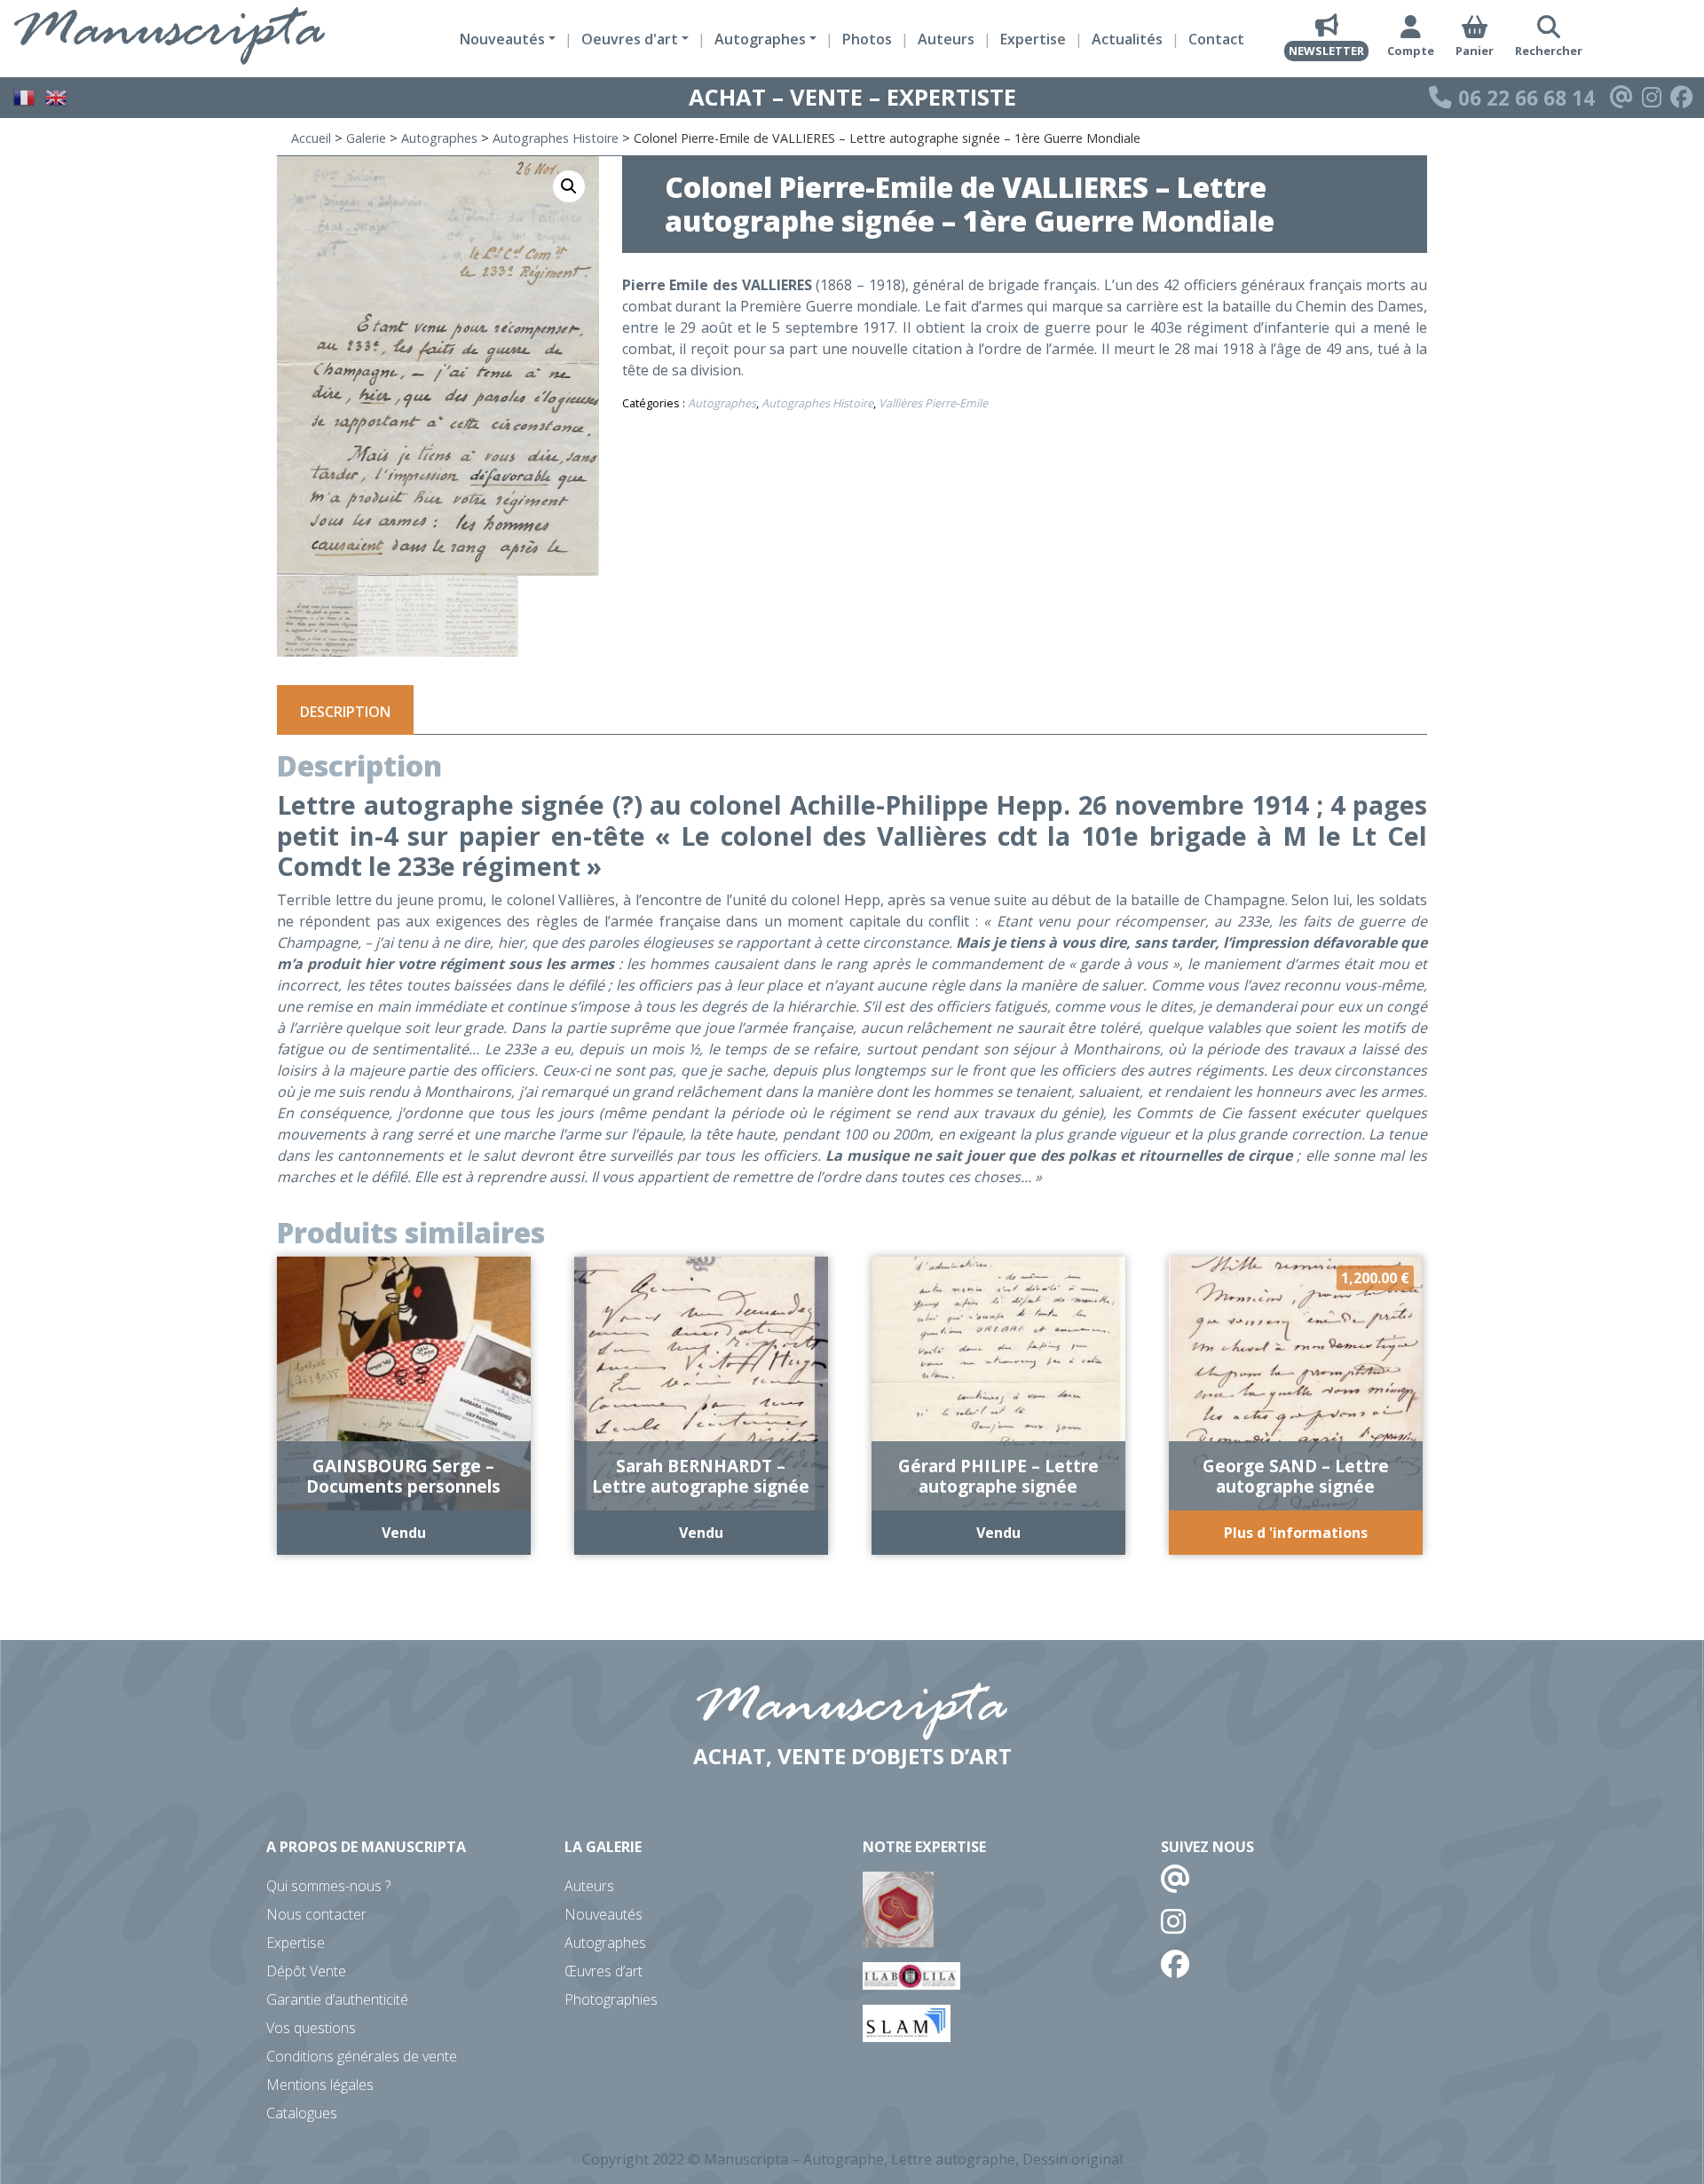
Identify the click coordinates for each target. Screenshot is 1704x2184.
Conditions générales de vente (362, 2056)
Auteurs (946, 39)
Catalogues (302, 2113)
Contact (1216, 39)
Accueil (311, 138)
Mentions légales (320, 2085)
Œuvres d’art (603, 1971)
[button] (569, 186)
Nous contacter (316, 1914)
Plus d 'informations (1296, 1533)
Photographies (611, 1999)
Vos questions (311, 2028)
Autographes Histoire (556, 138)
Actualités (1127, 39)
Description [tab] (345, 712)
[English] (57, 96)
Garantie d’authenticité (337, 1999)
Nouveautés (603, 1914)
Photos (867, 39)
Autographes (439, 138)
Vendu (404, 1533)
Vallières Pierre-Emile (933, 403)
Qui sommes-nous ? (328, 1886)
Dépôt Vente (306, 1971)
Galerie (366, 138)
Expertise (1033, 39)
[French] (25, 96)
